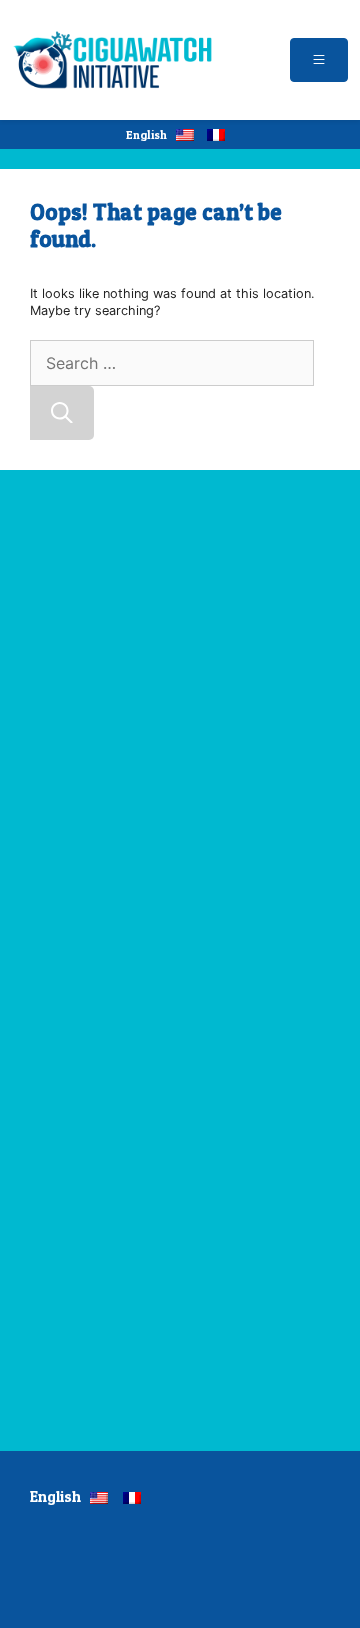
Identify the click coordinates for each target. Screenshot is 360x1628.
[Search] (62, 413)
